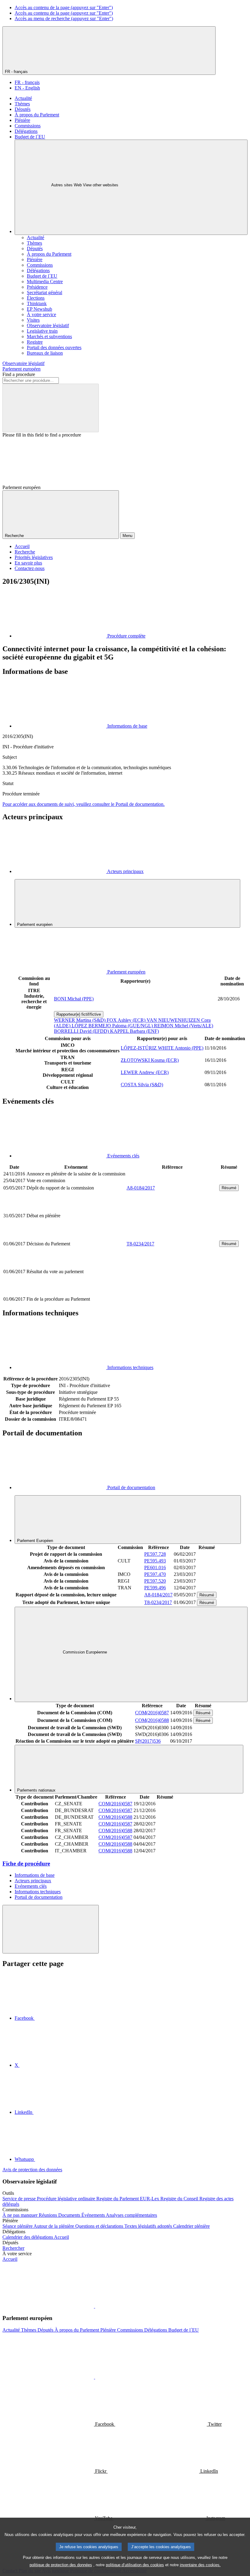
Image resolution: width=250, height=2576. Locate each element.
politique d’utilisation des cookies (135, 2565)
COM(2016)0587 (152, 1713)
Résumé (229, 1188)
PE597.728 (155, 1554)
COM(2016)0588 (152, 1720)
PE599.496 (155, 1588)
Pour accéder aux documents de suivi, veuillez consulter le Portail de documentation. (84, 804)
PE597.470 (155, 1574)
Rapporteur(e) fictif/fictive (79, 1014)
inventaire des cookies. (200, 2565)
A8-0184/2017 (141, 1188)
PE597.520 (155, 1581)
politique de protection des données (61, 2565)
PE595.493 (155, 1561)
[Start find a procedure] (51, 408)
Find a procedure (19, 374)
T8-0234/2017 (140, 1244)
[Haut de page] (51, 1929)
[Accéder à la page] (172, 1236)
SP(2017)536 (148, 1741)
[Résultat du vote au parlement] (172, 1292)
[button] (95, 2306)
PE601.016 (155, 1568)
